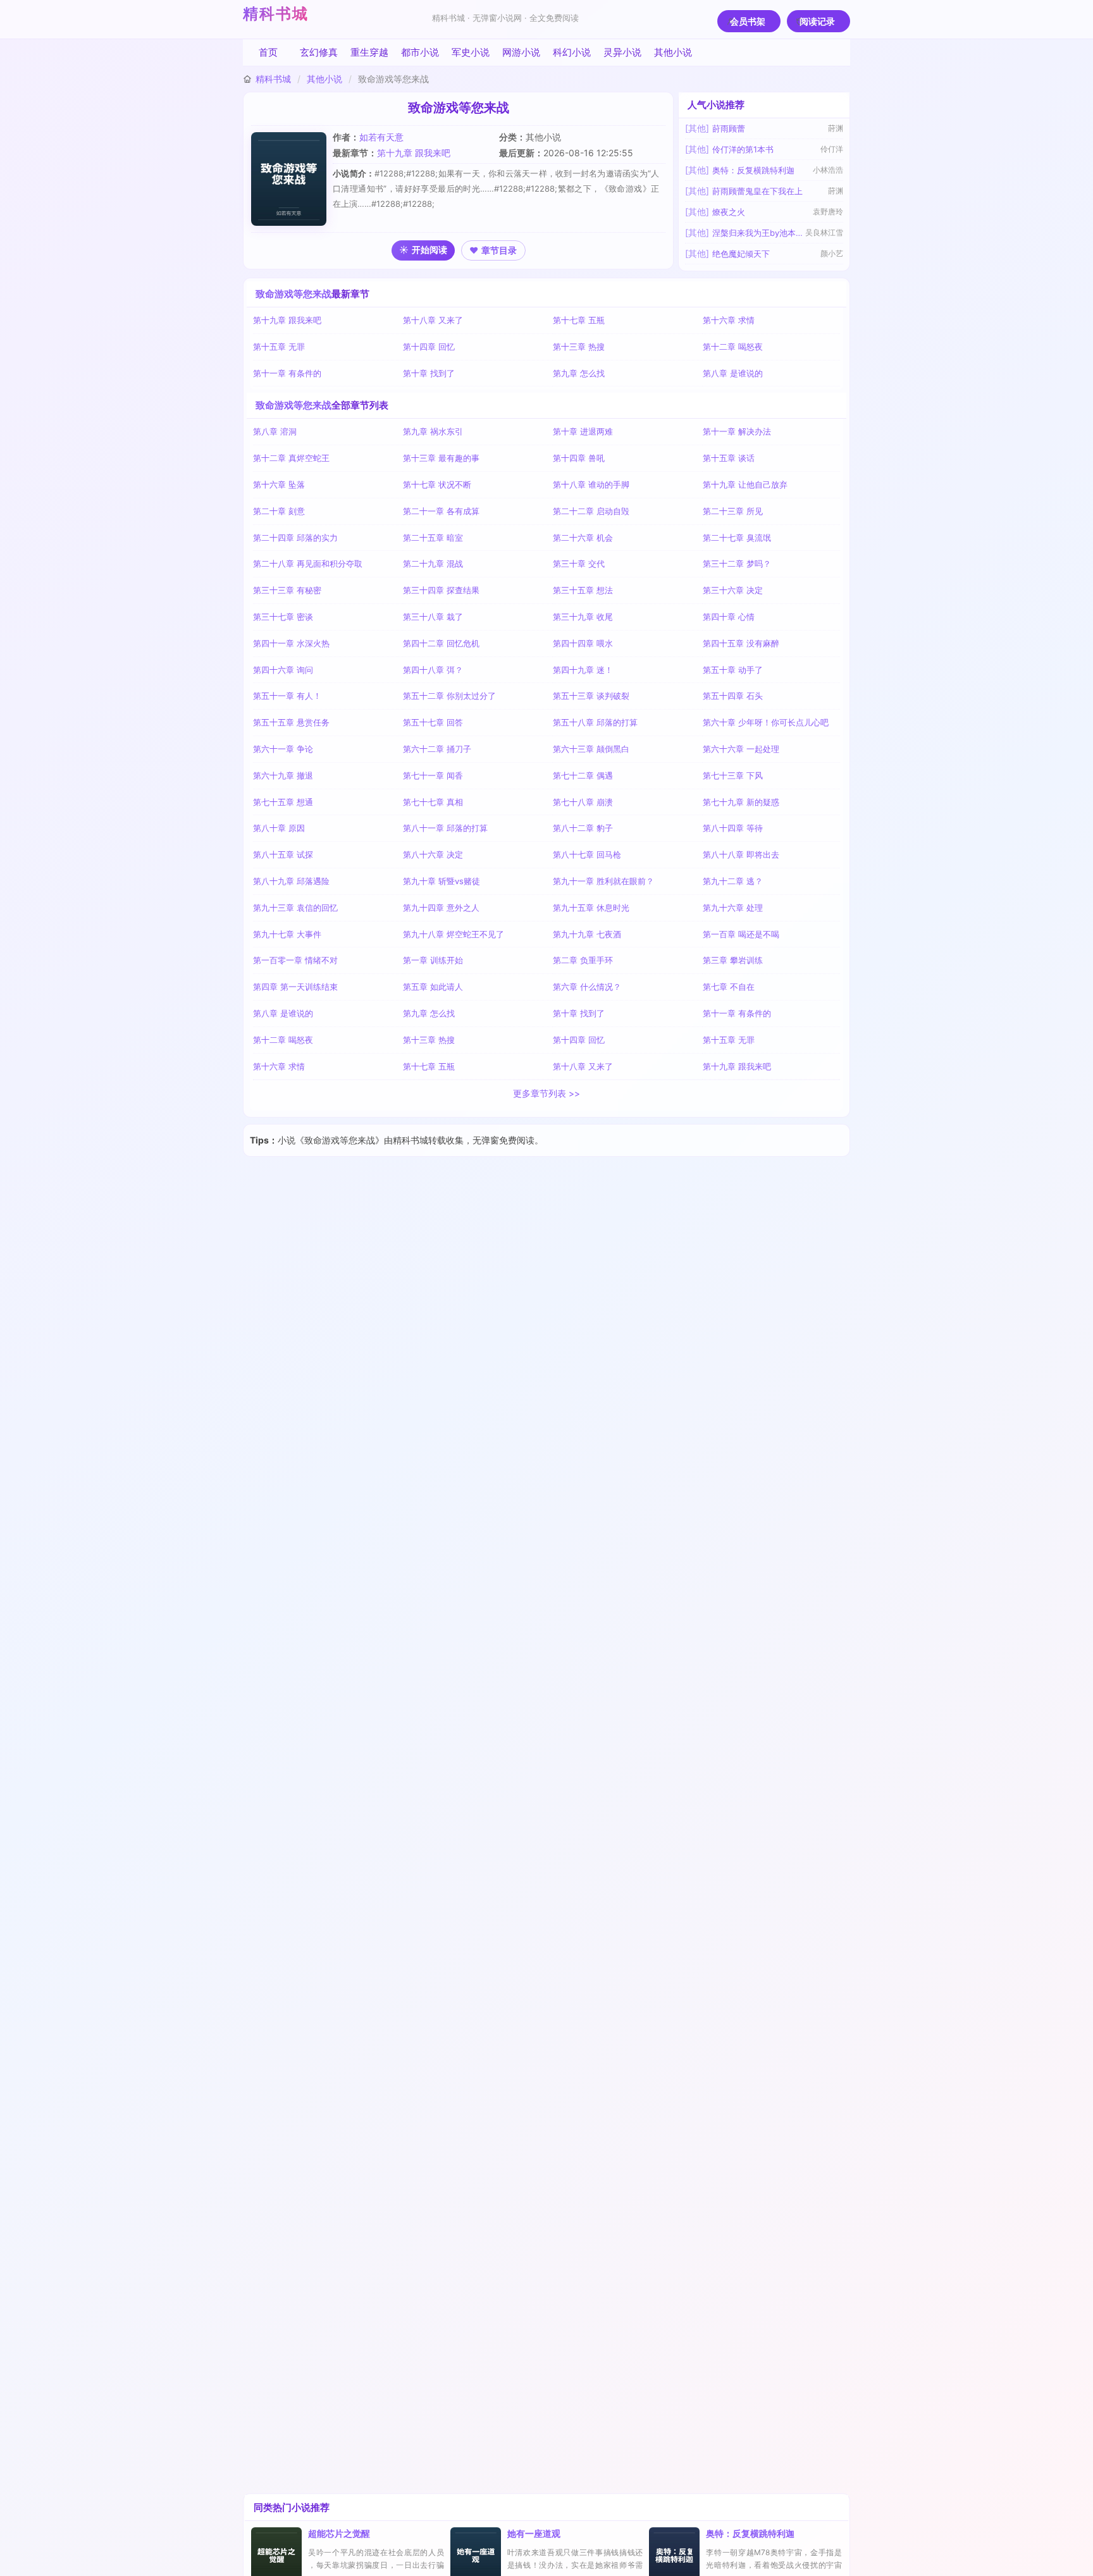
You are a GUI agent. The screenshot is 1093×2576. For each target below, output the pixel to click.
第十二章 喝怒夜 (733, 347)
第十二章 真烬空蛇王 (291, 458)
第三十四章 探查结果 (441, 590)
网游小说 (521, 52)
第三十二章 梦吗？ (737, 564)
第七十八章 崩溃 (583, 802)
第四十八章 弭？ (433, 670)
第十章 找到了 (429, 373)
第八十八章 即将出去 (741, 854)
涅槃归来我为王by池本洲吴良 (758, 233)
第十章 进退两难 (583, 431)
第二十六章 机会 (583, 538)
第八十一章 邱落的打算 (445, 828)
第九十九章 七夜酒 (587, 934)
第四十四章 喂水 (583, 643)
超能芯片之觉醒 (339, 2533)
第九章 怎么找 (579, 373)
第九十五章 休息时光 (591, 908)
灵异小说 (622, 52)
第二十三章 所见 (733, 511)
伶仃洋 (832, 149)
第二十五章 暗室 (433, 538)
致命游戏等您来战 (293, 294)
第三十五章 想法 (583, 590)
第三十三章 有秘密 (287, 590)
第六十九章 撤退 (283, 775)
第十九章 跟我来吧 (414, 153)
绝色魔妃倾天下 (741, 254)
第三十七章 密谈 (283, 617)
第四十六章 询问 (283, 670)
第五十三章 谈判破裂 (591, 696)
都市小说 (420, 52)
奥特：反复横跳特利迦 (753, 170)
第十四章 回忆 (429, 347)
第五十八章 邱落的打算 (595, 722)
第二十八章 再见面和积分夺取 (308, 564)
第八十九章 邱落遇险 (291, 881)
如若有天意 (381, 137)
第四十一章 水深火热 (291, 643)
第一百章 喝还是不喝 (741, 934)
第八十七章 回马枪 (587, 854)
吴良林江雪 (824, 232)
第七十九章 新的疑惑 (741, 802)
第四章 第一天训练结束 (295, 987)
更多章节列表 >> (546, 1093)
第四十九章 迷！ (583, 670)
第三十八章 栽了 (433, 617)
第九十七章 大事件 (287, 934)
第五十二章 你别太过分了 (449, 696)
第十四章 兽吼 (579, 458)
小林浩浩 (828, 170)
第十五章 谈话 (729, 458)
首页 (268, 52)
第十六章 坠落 (279, 484)
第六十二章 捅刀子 (437, 749)
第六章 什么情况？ (587, 987)
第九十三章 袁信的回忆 (295, 908)
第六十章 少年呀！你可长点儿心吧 (766, 722)
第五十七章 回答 (433, 722)
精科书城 (276, 14)
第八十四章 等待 (733, 828)
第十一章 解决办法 (737, 431)
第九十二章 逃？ (733, 881)
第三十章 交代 (579, 564)
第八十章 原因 (279, 828)
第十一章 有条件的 (287, 373)
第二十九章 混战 (433, 564)
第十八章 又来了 (433, 320)
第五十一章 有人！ (287, 696)
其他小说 (673, 52)
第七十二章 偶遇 (583, 775)
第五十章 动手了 (733, 670)
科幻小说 (572, 52)
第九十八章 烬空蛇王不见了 (454, 934)
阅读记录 (817, 21)
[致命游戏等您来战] (292, 179)
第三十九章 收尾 (583, 617)
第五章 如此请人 (433, 987)
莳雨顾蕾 (729, 128)
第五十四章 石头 (733, 696)
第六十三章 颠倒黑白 (591, 749)
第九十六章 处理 (733, 908)
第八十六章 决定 (433, 854)
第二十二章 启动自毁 (591, 511)
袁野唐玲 (828, 212)
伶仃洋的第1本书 (743, 149)
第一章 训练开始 (433, 960)
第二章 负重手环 (583, 960)
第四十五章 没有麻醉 (741, 643)
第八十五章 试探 (283, 854)
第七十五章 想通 (283, 802)
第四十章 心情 (729, 617)
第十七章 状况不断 (437, 484)
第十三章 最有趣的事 (441, 458)
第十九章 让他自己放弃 (745, 484)
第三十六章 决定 (733, 590)
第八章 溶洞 (275, 431)
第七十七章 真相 (433, 802)
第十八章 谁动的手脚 (591, 484)
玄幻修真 (319, 52)
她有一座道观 (534, 2533)
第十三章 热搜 (579, 347)
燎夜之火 (729, 212)
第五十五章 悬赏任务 (291, 722)
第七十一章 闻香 (433, 775)
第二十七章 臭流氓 (737, 538)
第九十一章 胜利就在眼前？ (603, 881)
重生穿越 (369, 52)
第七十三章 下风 (733, 775)
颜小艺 (832, 253)
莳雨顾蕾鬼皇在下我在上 (757, 191)
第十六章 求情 (729, 320)
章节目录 (499, 250)
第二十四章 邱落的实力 (295, 538)
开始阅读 (429, 250)
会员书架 (748, 21)
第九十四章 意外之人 (441, 908)
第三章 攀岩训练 (733, 960)
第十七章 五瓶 (579, 320)
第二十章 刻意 (279, 511)
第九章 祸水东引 (433, 431)
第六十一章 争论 (283, 749)
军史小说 (471, 52)
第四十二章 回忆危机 (441, 643)
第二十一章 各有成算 (441, 511)
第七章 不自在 (729, 987)
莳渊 (836, 128)
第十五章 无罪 (279, 347)
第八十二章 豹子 (583, 828)
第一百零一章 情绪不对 (295, 960)
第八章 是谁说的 (733, 373)
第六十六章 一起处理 (741, 749)
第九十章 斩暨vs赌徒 (442, 881)
